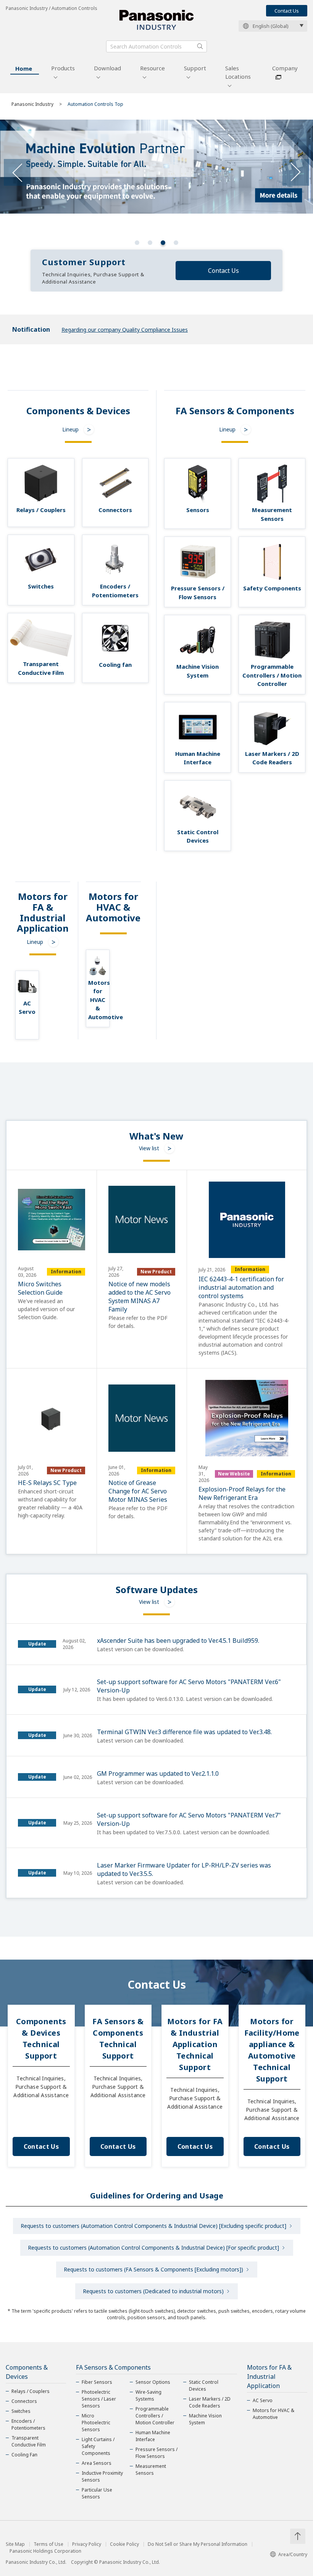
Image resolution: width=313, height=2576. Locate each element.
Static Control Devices (204, 2386)
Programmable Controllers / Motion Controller (155, 2416)
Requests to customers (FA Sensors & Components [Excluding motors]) (153, 2269)
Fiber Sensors (97, 2382)
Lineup (70, 429)
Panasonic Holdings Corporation (45, 2551)
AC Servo (263, 2400)
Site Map (15, 2544)
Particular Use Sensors (97, 2493)
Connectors (24, 2401)
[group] (156, 177)
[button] (137, 243)
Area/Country (293, 2554)
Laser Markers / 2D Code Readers (210, 2402)
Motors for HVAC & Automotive (273, 2414)
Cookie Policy (124, 2544)
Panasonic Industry (32, 104)
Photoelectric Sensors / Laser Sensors (99, 2399)
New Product (156, 1272)
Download (107, 68)
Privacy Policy (87, 2544)
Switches (21, 2411)
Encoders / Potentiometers (28, 2424)
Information (66, 1272)
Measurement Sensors (151, 2470)
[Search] (200, 46)
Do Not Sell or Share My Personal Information (198, 2544)
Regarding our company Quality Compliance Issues (125, 330)
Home (24, 68)
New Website (234, 1474)
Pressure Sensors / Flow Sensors (156, 2453)
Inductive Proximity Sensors (102, 2476)
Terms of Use (48, 2544)
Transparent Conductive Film (29, 2441)
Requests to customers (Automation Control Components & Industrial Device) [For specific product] (153, 2248)
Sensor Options (153, 2382)
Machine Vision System (205, 2419)
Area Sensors (97, 2463)
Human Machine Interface (153, 2436)
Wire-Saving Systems (148, 2395)
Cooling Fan (24, 2455)
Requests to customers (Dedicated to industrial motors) (153, 2291)
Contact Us (287, 11)
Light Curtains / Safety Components (98, 2446)
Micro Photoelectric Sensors (96, 2423)
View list (149, 1148)
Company (285, 68)
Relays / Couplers (31, 2391)
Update (37, 1644)
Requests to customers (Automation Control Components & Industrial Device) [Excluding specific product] (153, 2226)
